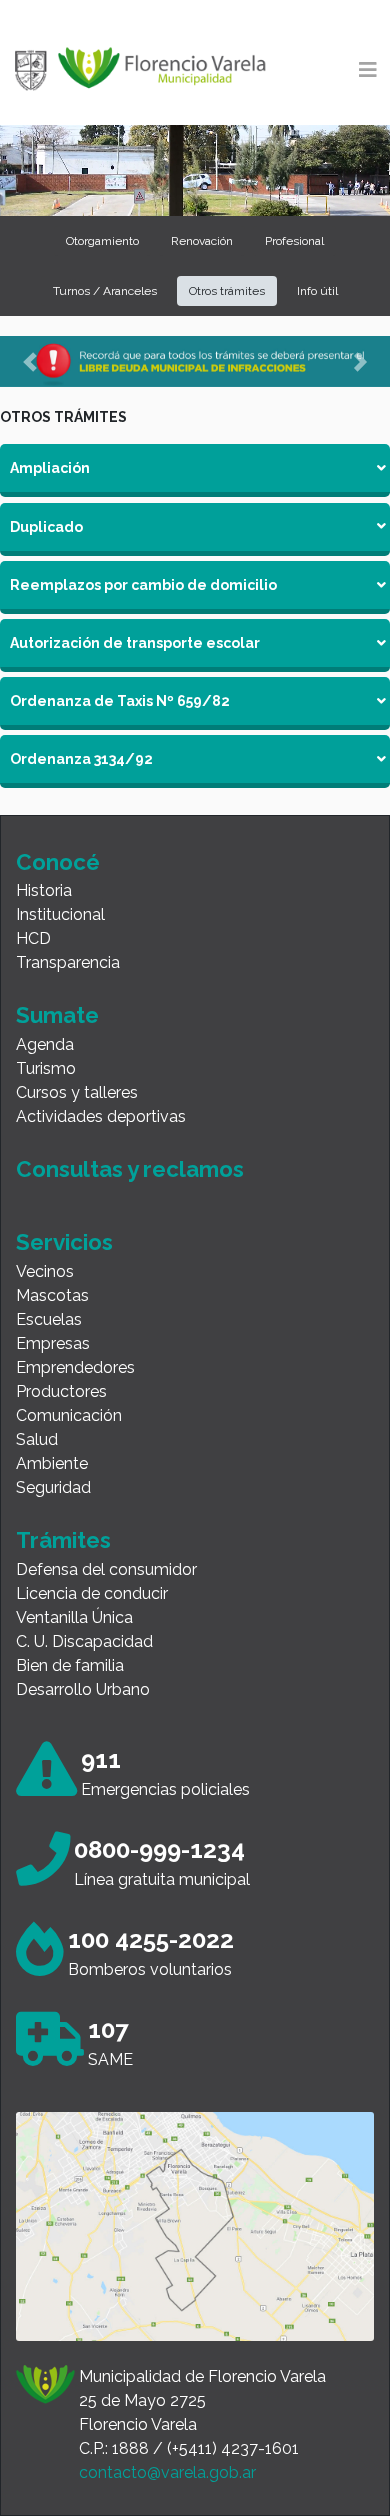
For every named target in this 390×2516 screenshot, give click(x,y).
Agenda (45, 1044)
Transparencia (68, 962)
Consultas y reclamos (130, 1169)
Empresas (53, 1343)
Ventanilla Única (74, 1617)
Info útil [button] (317, 291)
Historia (44, 890)
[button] (30, 361)
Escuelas (49, 1319)
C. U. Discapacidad (84, 1641)
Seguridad (53, 1487)
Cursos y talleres (77, 1092)
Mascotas (52, 1295)
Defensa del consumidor (106, 1569)
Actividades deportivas (101, 1116)
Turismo (46, 1068)
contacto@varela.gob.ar (167, 2472)
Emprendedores (75, 1367)
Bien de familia (70, 1665)
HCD (33, 938)
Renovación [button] (202, 241)
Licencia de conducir (92, 1593)
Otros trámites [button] (227, 291)
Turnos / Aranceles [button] (105, 291)
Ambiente (52, 1463)
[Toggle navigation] (368, 70)
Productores (61, 1391)
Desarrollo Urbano (83, 1689)
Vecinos (45, 1271)
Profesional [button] (294, 241)
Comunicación (69, 1415)
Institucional (60, 914)
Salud (37, 1439)
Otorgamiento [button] (102, 241)
